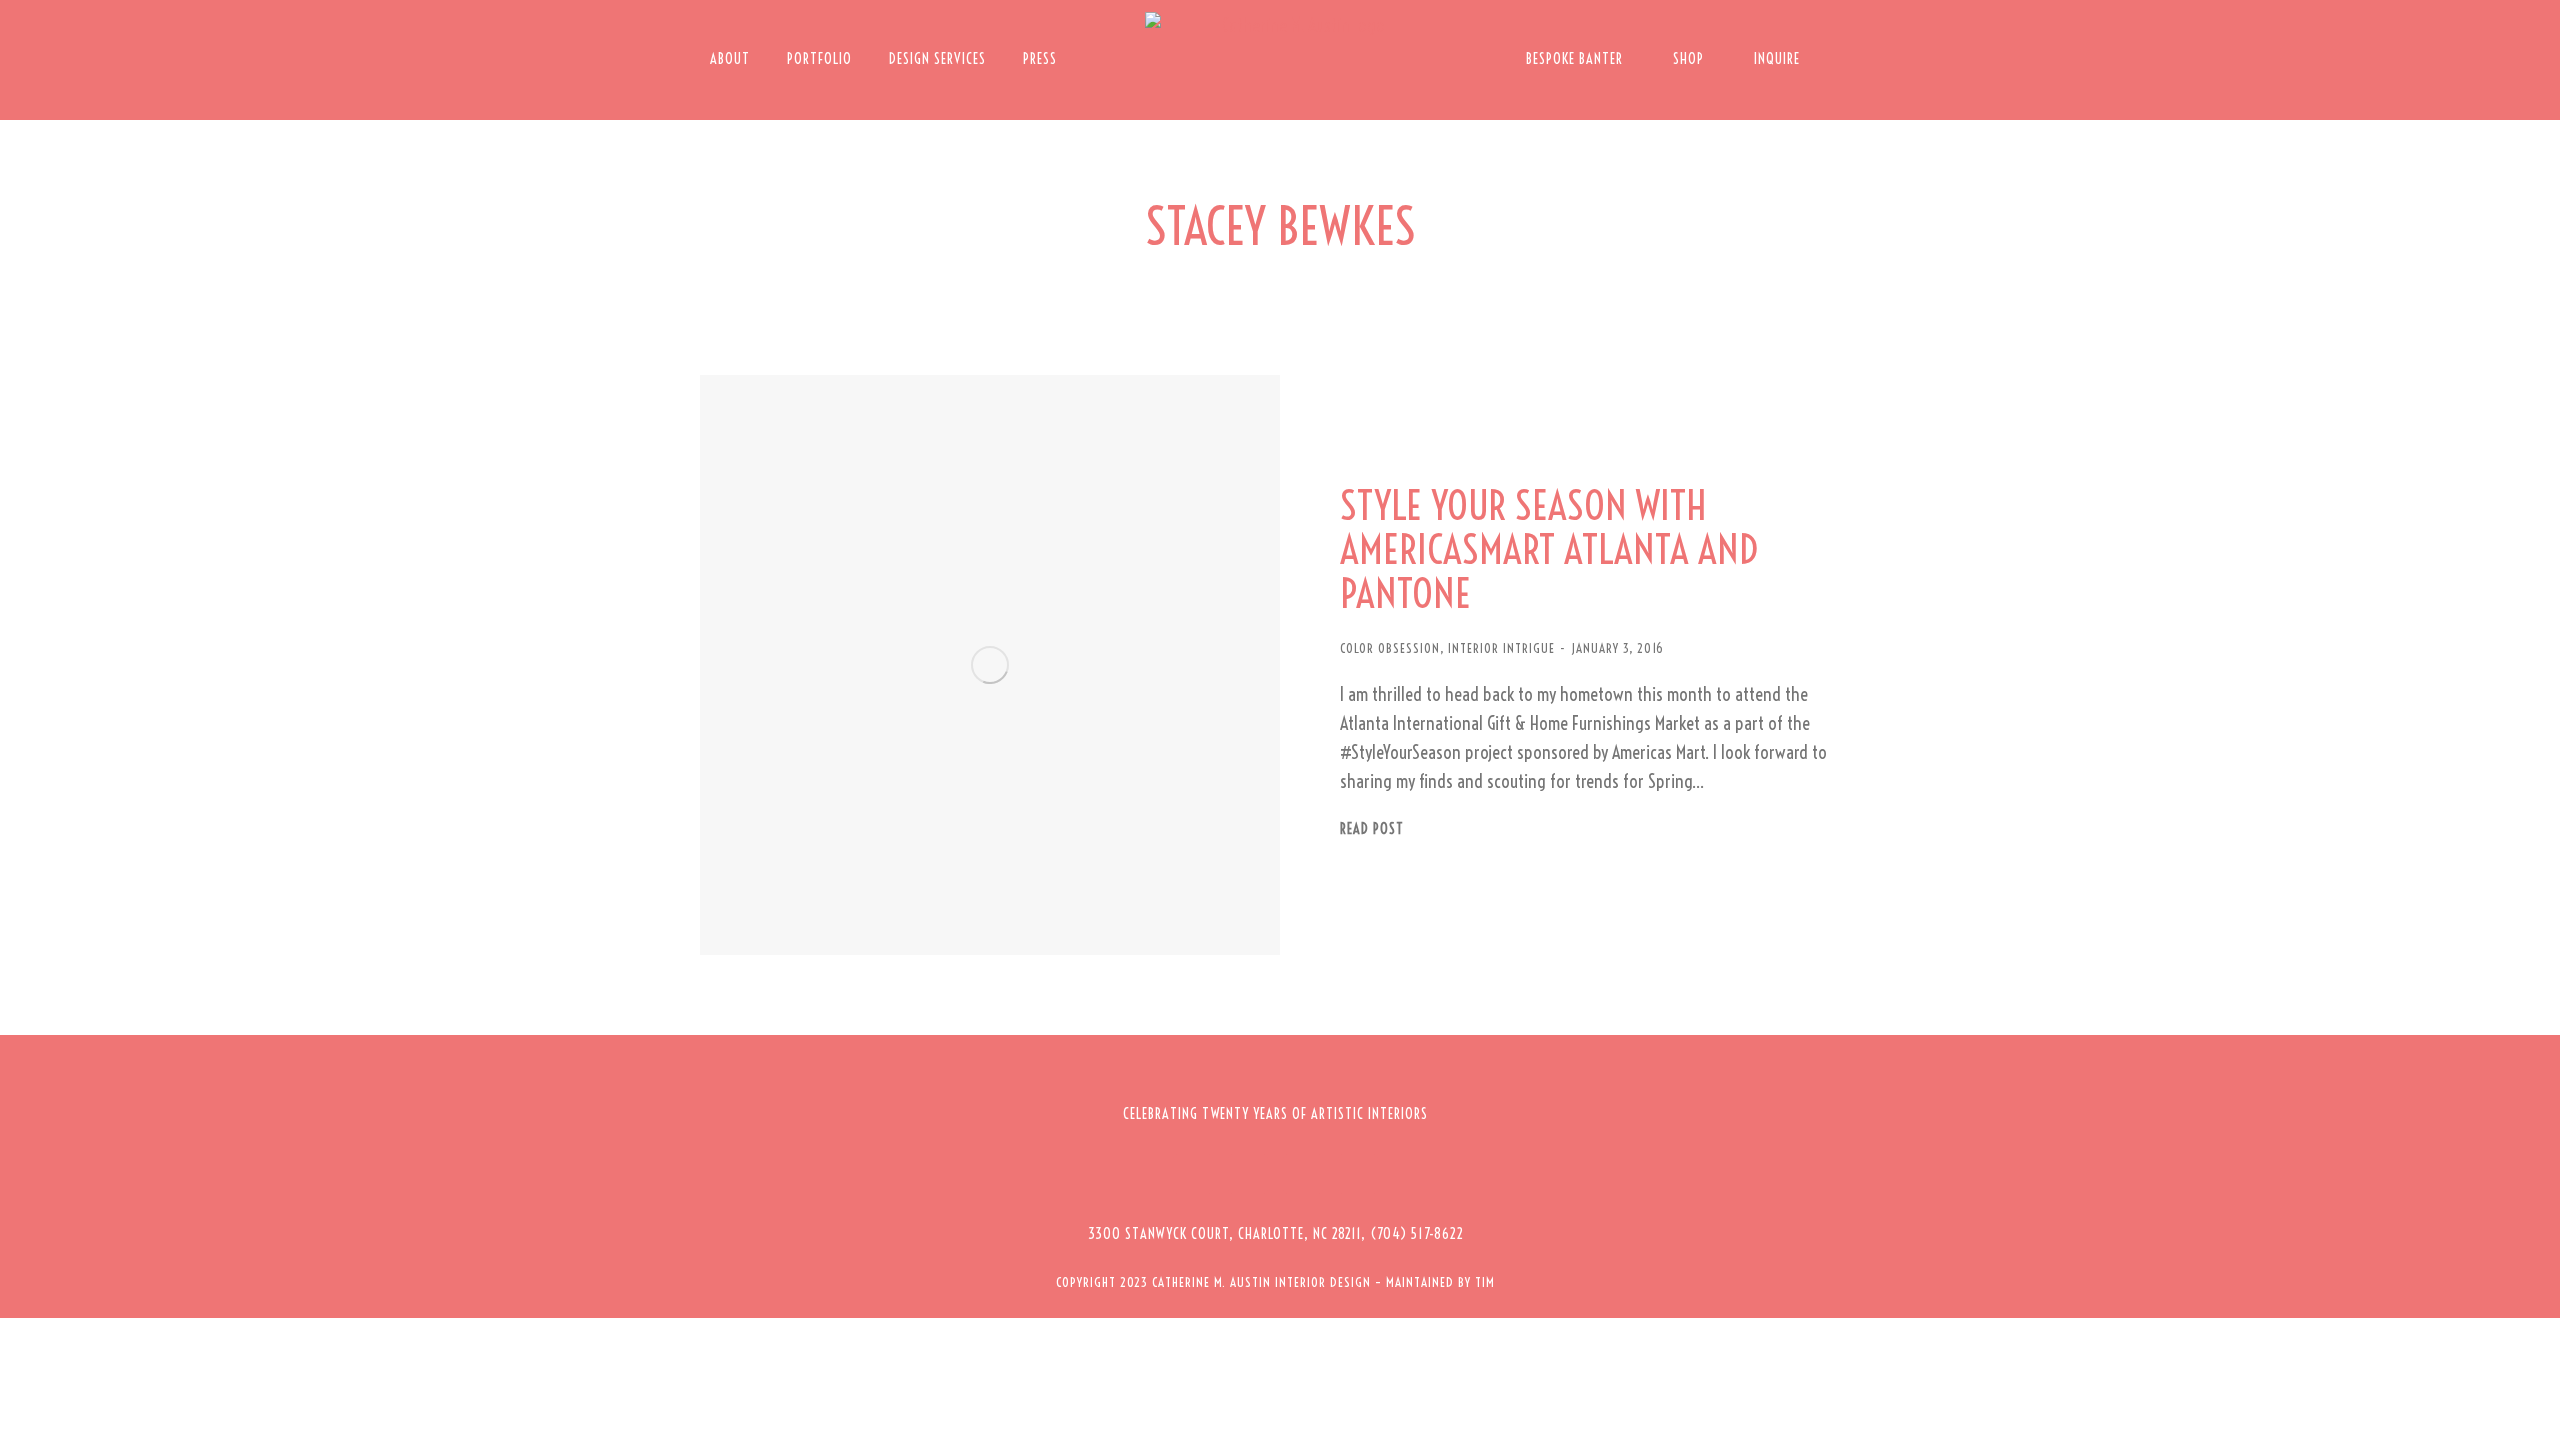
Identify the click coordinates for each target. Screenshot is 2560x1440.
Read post (1372, 829)
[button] (1276, 1234)
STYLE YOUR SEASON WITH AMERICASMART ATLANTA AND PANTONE (1549, 550)
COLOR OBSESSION (1390, 648)
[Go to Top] (2530, 1410)
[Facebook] (1193, 1174)
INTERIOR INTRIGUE (1501, 648)
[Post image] (990, 665)
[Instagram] (1248, 1174)
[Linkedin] (1358, 1174)
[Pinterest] (1303, 1174)
